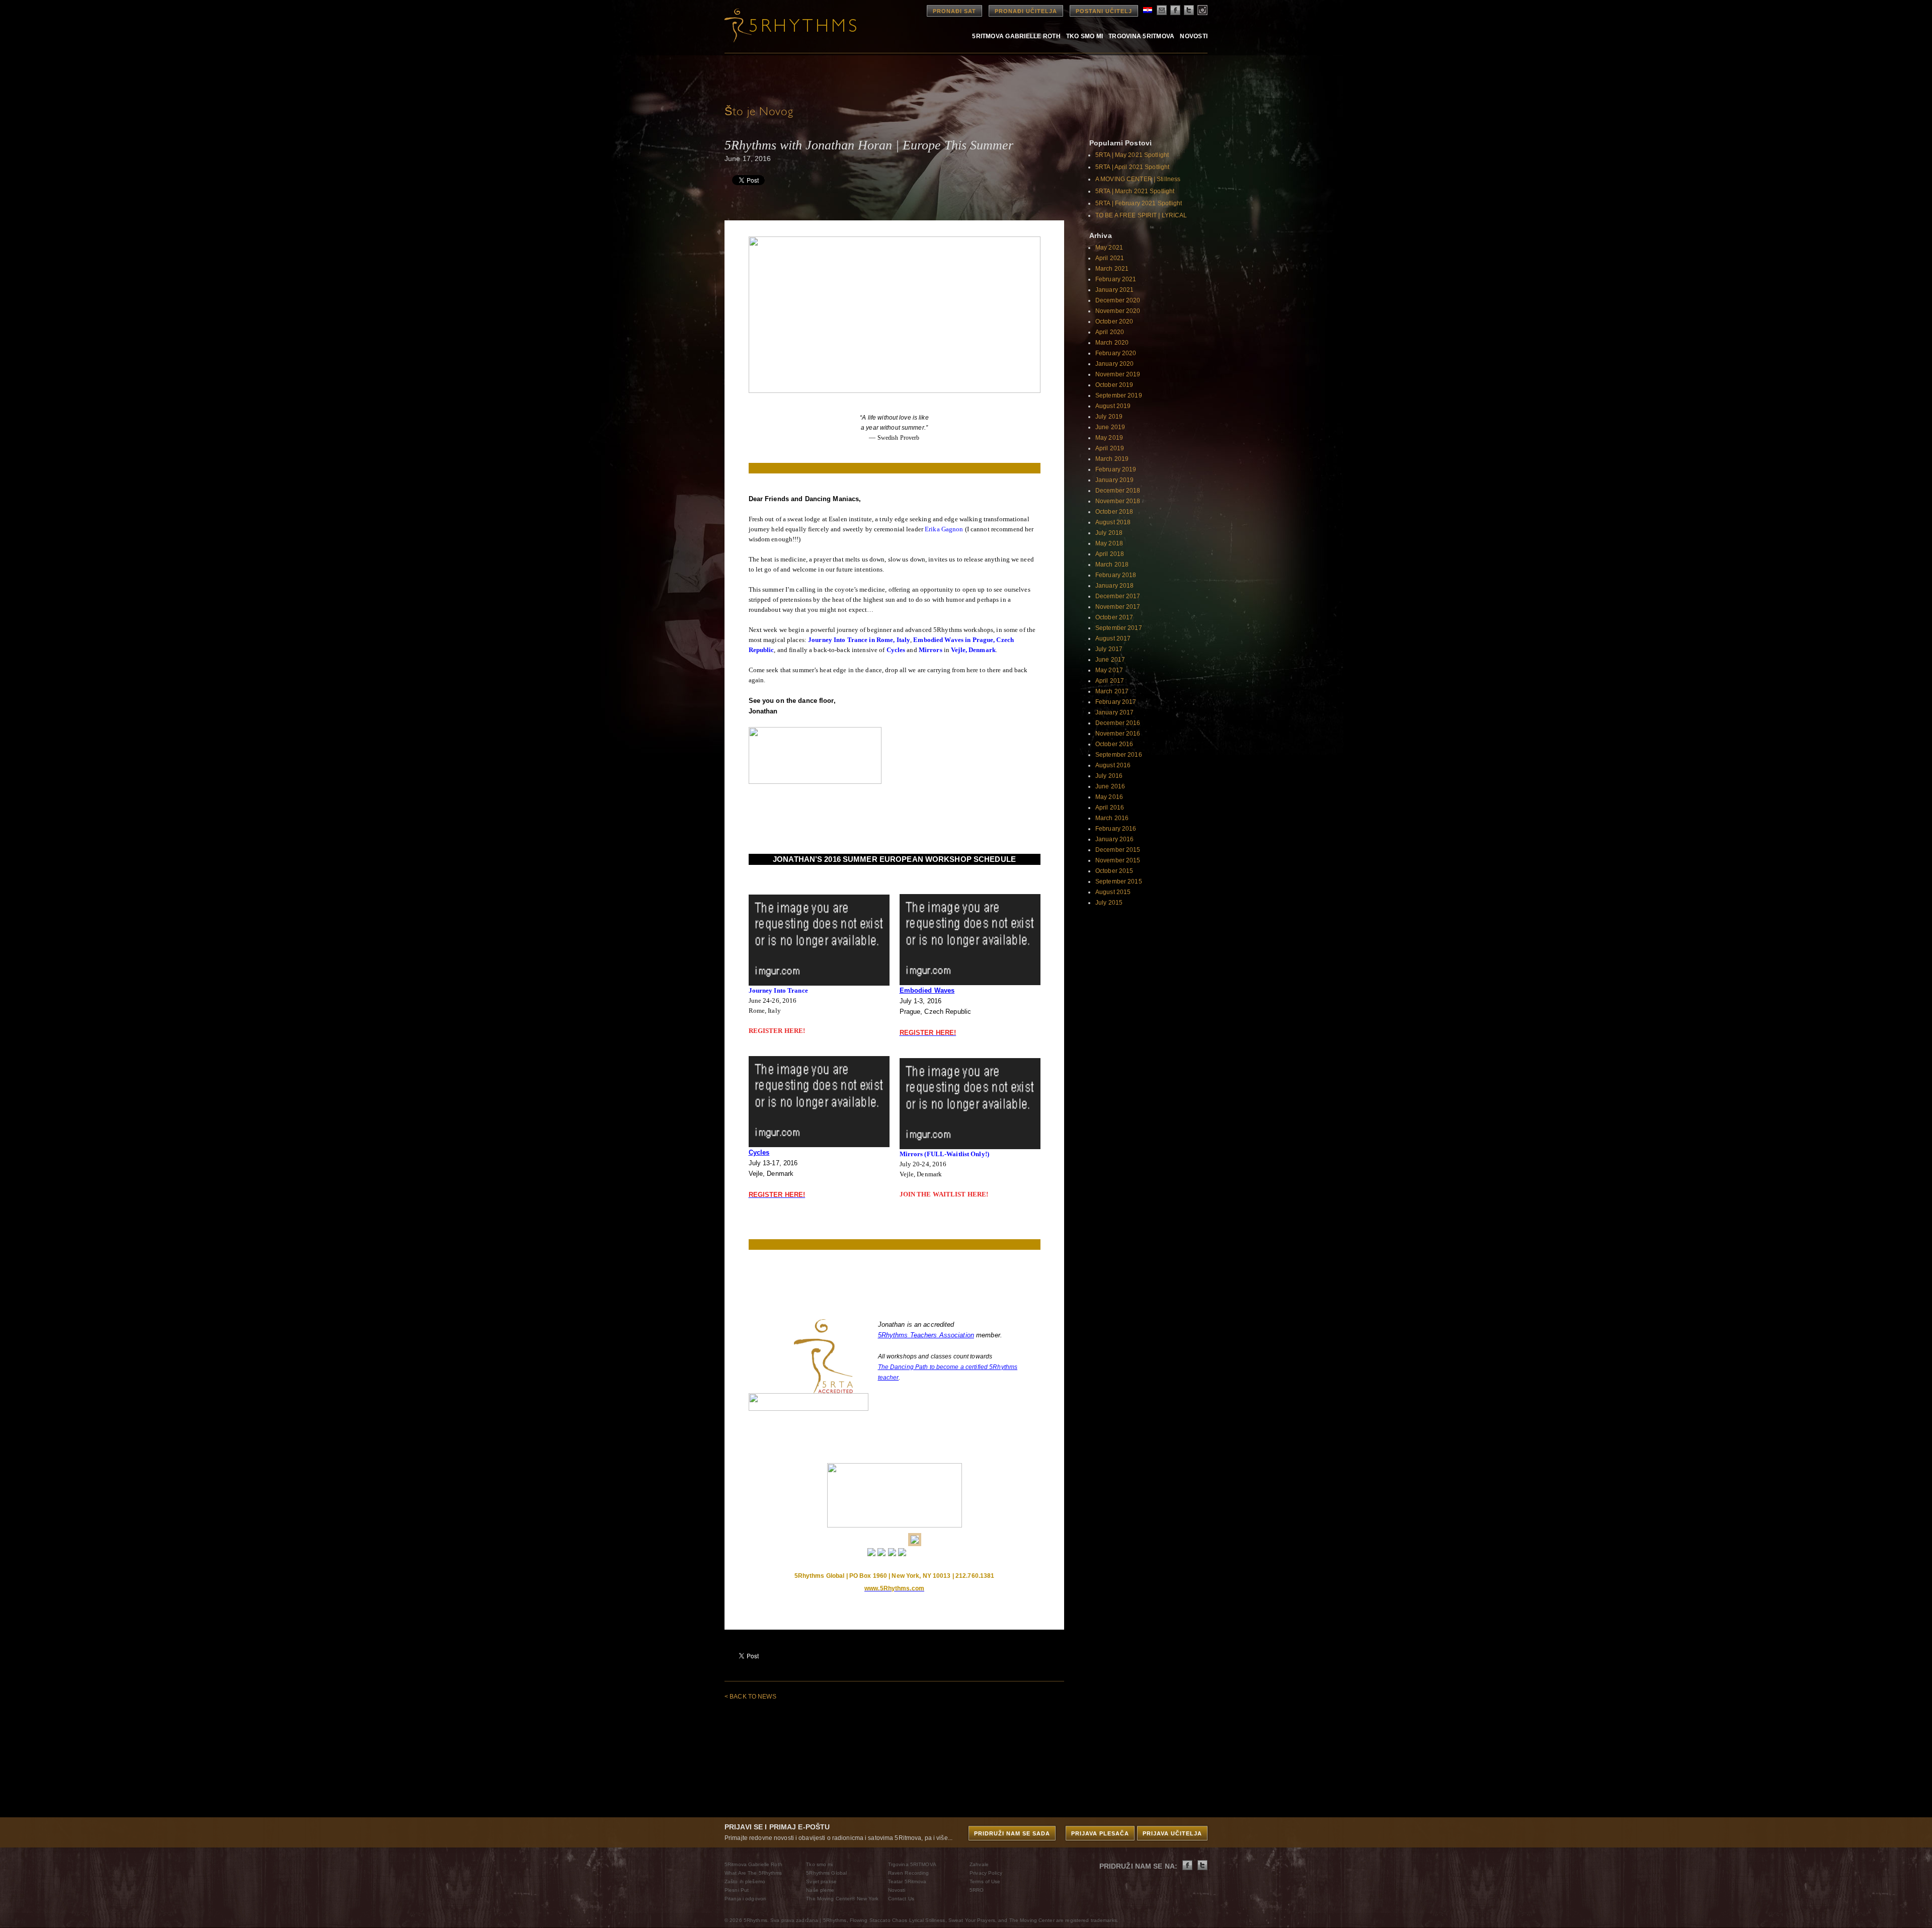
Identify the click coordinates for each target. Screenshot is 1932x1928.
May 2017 (1109, 670)
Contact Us (901, 1899)
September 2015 (1119, 881)
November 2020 (1118, 311)
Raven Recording (909, 1873)
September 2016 (1119, 755)
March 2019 (1112, 459)
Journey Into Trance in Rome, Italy (859, 640)
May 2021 (1109, 248)
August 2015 (1113, 892)
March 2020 (1112, 343)
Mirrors (931, 650)
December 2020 (1118, 300)
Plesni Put (737, 1890)
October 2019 (1114, 385)
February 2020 (1116, 353)
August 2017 (1113, 638)
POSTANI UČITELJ (1104, 11)
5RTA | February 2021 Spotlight (1139, 203)
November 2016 (1118, 734)
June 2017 (1110, 660)
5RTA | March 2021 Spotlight (1135, 191)
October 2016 (1114, 744)
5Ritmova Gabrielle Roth (1016, 36)
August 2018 (1113, 522)
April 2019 (1110, 448)
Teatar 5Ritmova (907, 1881)
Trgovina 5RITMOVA (1141, 36)
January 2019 (1114, 480)
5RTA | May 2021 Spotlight (1132, 155)
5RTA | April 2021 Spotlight (1132, 167)
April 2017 (1110, 681)
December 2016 (1118, 723)
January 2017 (1114, 712)
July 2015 (1109, 903)
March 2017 (1112, 691)
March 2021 (1112, 269)
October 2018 (1114, 512)
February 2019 (1116, 469)
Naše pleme (820, 1890)
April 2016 (1110, 808)
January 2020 (1114, 364)
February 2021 (1116, 279)
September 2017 (1119, 628)
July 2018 (1109, 533)
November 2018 (1118, 501)
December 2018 (1118, 491)
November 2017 (1118, 607)
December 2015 (1118, 850)
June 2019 (1110, 427)
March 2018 (1112, 565)
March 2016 (1112, 818)
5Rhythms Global (826, 1873)
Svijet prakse (821, 1881)
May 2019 (1109, 438)
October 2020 (1114, 322)
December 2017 (1118, 596)
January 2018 (1114, 586)
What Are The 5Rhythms (753, 1873)
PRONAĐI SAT (954, 11)
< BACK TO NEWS (750, 1697)
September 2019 (1119, 395)
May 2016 (1109, 797)
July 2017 (1109, 649)
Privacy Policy (986, 1873)
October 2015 (1114, 871)
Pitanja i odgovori (745, 1899)
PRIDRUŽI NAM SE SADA (1012, 1833)
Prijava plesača (1100, 1833)
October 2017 (1114, 617)
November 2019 (1118, 374)
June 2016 (1110, 786)
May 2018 (1109, 543)
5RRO (977, 1890)
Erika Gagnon (943, 529)
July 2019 (1109, 417)
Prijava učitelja (1172, 1833)
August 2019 (1113, 406)
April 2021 (1110, 258)
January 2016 (1114, 839)
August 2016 (1113, 765)
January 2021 (1114, 290)
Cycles (896, 650)
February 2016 (1116, 829)
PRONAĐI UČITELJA (1026, 11)
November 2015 (1118, 860)
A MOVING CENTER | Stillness (1138, 179)
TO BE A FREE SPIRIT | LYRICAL (1141, 215)
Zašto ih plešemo (745, 1881)
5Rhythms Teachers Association (926, 1335)
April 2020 (1110, 332)
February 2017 (1116, 702)
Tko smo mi (1084, 36)
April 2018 (1110, 554)
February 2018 (1116, 575)
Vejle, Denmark (973, 650)
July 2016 (1109, 776)
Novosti (1194, 36)
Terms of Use (985, 1881)
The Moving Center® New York (842, 1899)
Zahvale (979, 1864)
